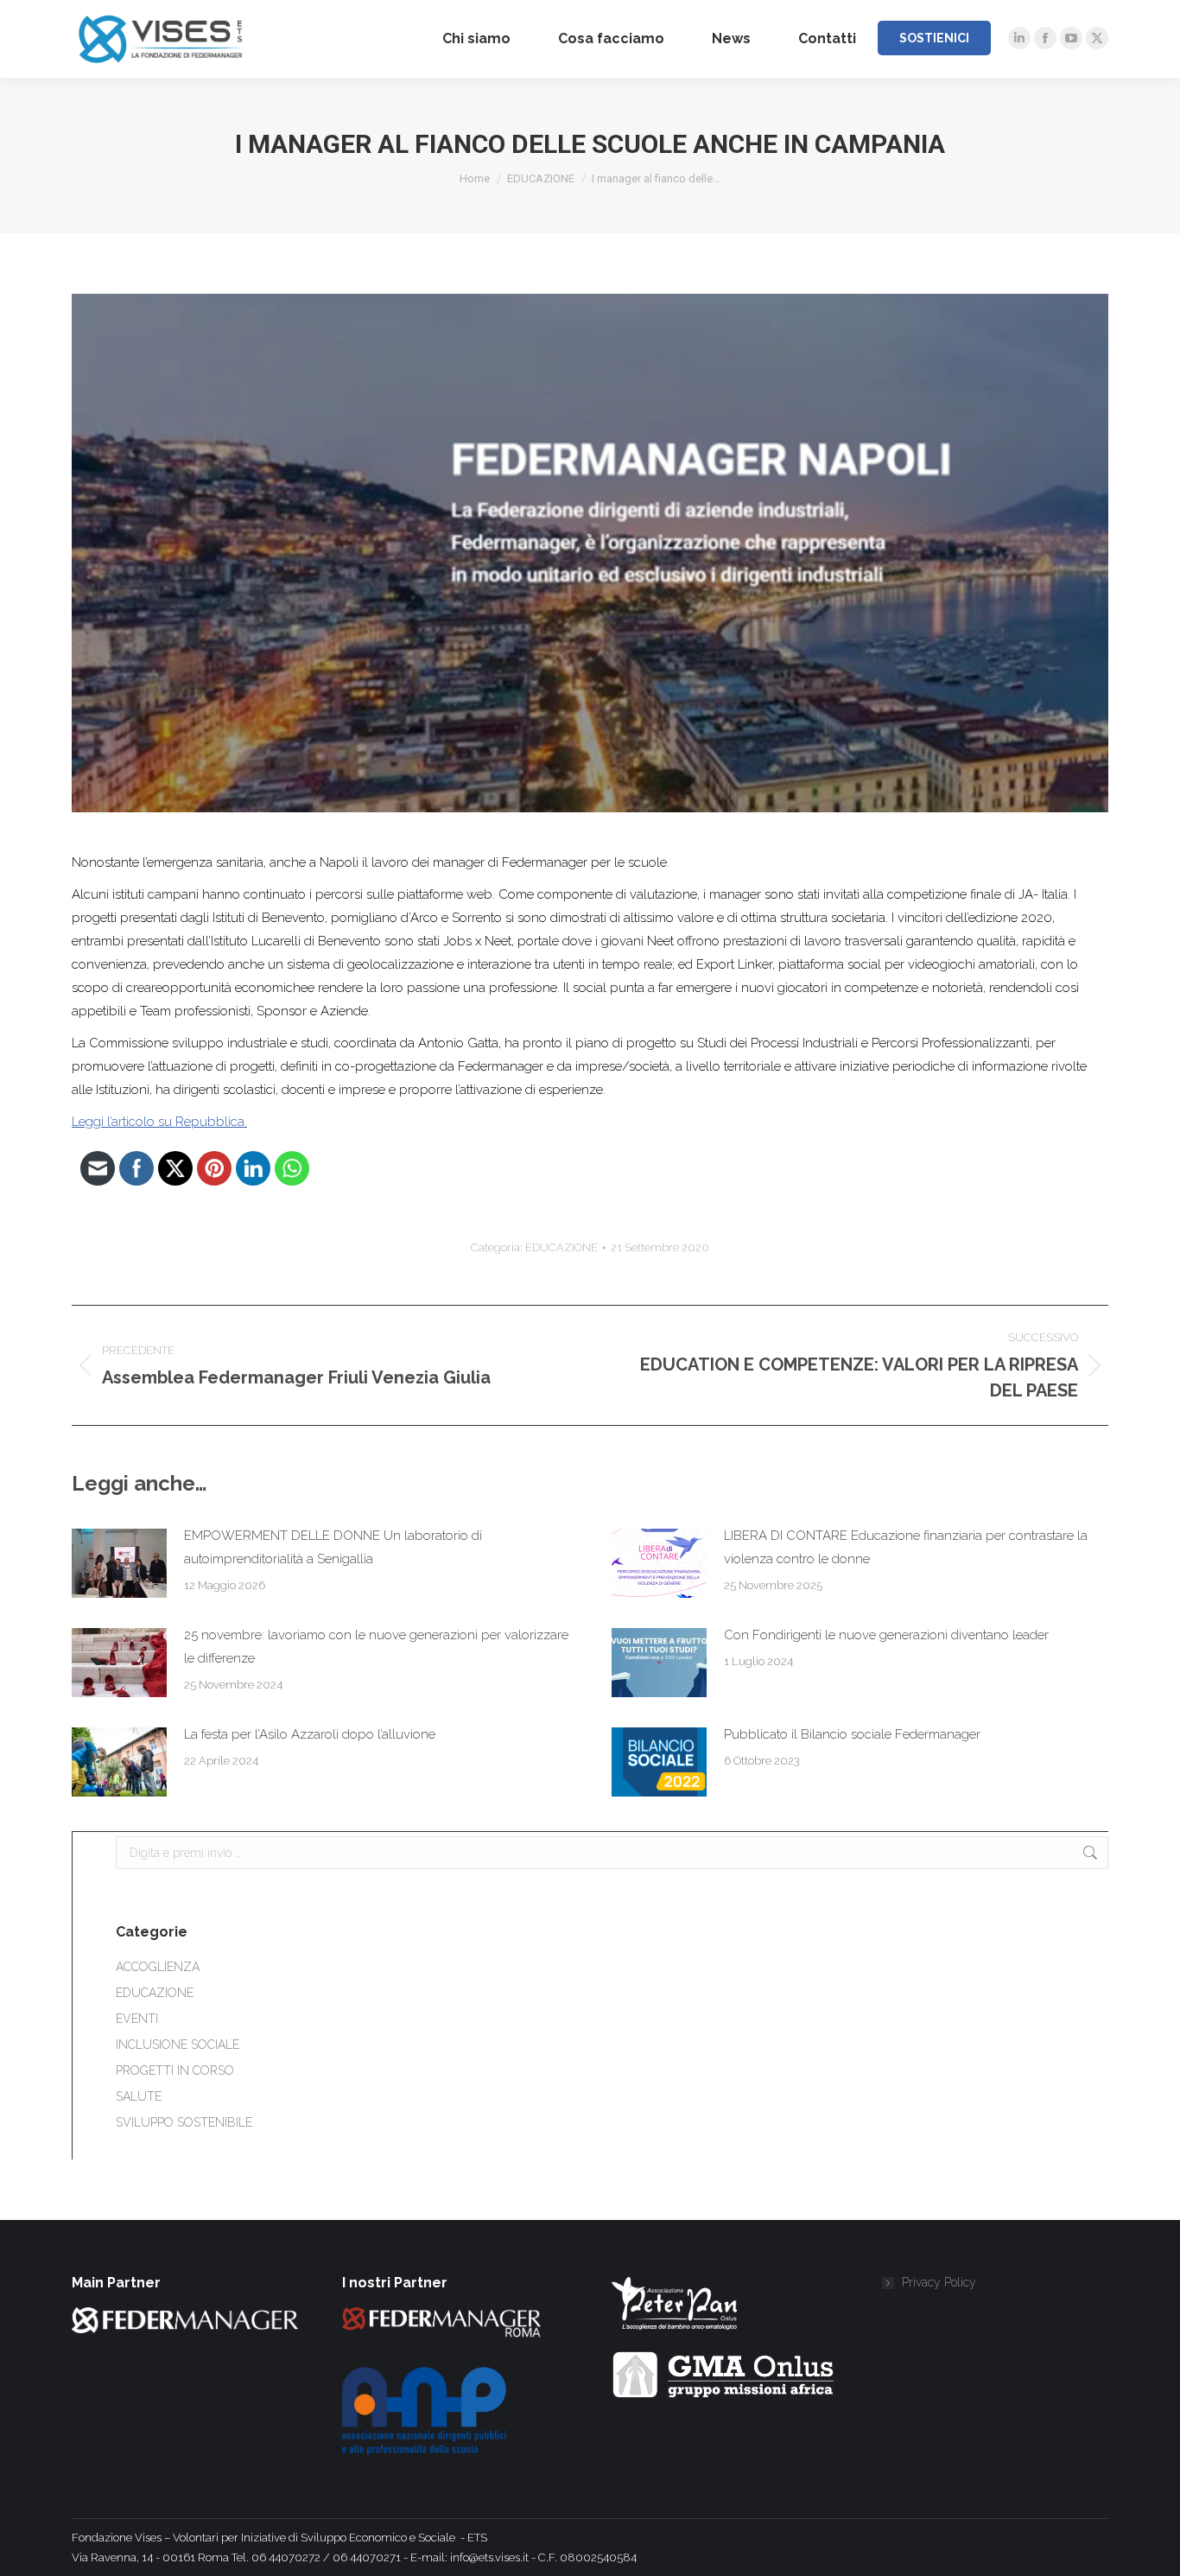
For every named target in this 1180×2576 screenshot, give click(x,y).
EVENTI (137, 2019)
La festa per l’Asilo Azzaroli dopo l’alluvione (310, 1734)
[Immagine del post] (119, 1563)
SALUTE (139, 2096)
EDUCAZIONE (561, 1247)
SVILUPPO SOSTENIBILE (184, 2122)
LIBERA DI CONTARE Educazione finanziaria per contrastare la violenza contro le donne (906, 1547)
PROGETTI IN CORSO (175, 2070)
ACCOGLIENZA (158, 1967)
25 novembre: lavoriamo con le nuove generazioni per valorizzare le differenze (376, 1647)
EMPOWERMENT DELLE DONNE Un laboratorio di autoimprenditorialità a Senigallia (333, 1547)
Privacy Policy (939, 2282)
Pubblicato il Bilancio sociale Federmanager (852, 1734)
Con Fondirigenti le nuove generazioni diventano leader (886, 1635)
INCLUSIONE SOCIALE (178, 2045)
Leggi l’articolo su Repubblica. (159, 1122)
